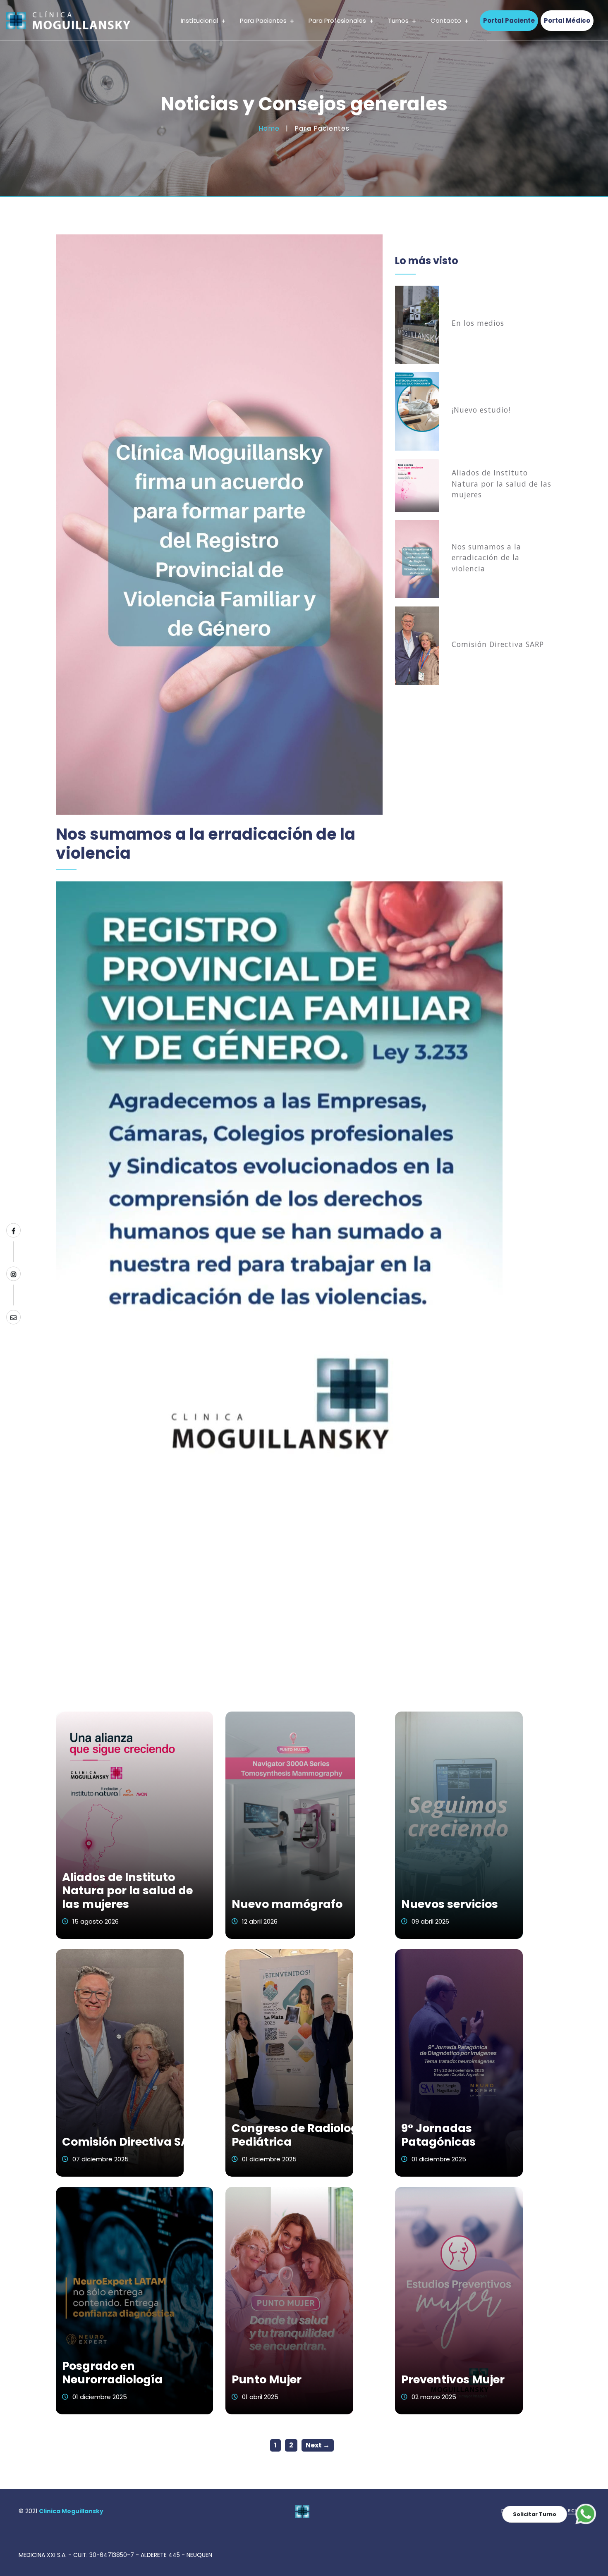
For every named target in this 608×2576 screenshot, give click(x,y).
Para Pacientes (264, 20)
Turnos (399, 20)
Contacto (447, 20)
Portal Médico (567, 20)
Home (269, 128)
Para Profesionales (338, 20)
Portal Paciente (509, 20)
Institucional (200, 20)
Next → (318, 2445)
